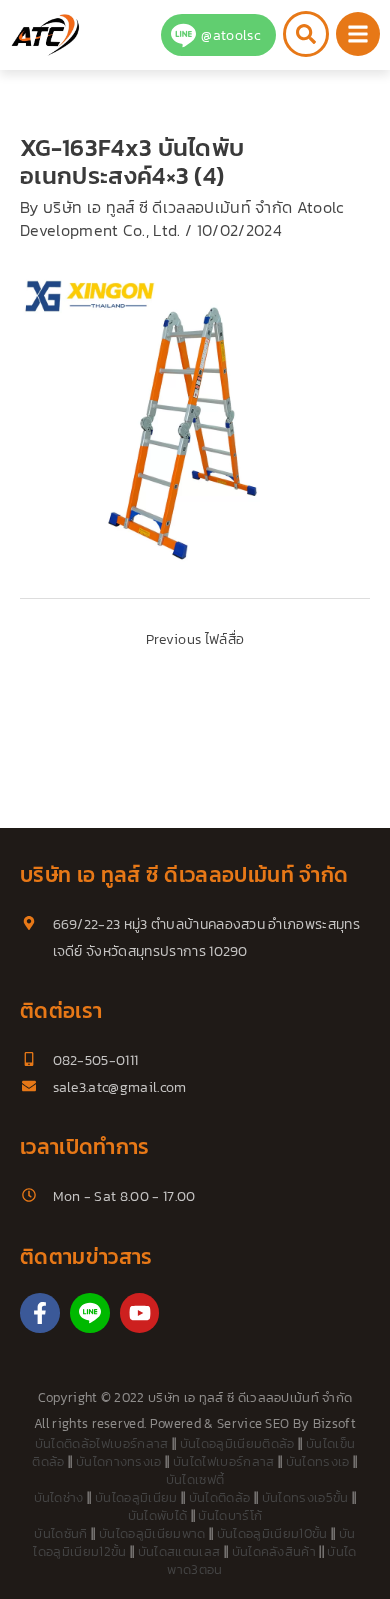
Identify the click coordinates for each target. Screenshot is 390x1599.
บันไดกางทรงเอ (119, 1461)
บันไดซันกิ (60, 1533)
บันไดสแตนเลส (179, 1551)
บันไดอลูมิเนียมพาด (152, 1533)
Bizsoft (334, 1423)
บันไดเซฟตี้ (195, 1479)
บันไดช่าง (59, 1497)
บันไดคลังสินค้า (274, 1551)
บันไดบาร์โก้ (230, 1515)
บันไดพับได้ (158, 1515)
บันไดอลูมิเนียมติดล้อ (237, 1443)
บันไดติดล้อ (220, 1497)
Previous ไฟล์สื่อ (195, 639)
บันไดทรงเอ (318, 1461)
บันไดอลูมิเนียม (136, 1497)
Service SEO (253, 1423)
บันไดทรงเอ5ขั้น (305, 1497)
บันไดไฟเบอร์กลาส (223, 1461)
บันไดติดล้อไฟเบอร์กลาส (102, 1443)
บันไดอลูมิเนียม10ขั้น (272, 1533)
